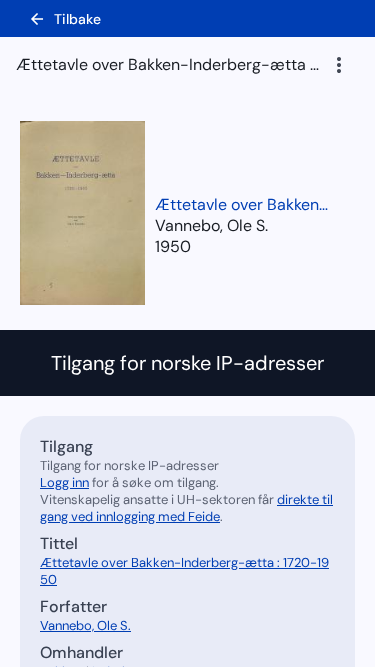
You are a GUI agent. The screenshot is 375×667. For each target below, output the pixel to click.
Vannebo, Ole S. (85, 625)
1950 (173, 246)
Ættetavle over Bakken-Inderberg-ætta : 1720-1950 (245, 204)
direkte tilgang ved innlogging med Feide (186, 508)
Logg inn (64, 482)
